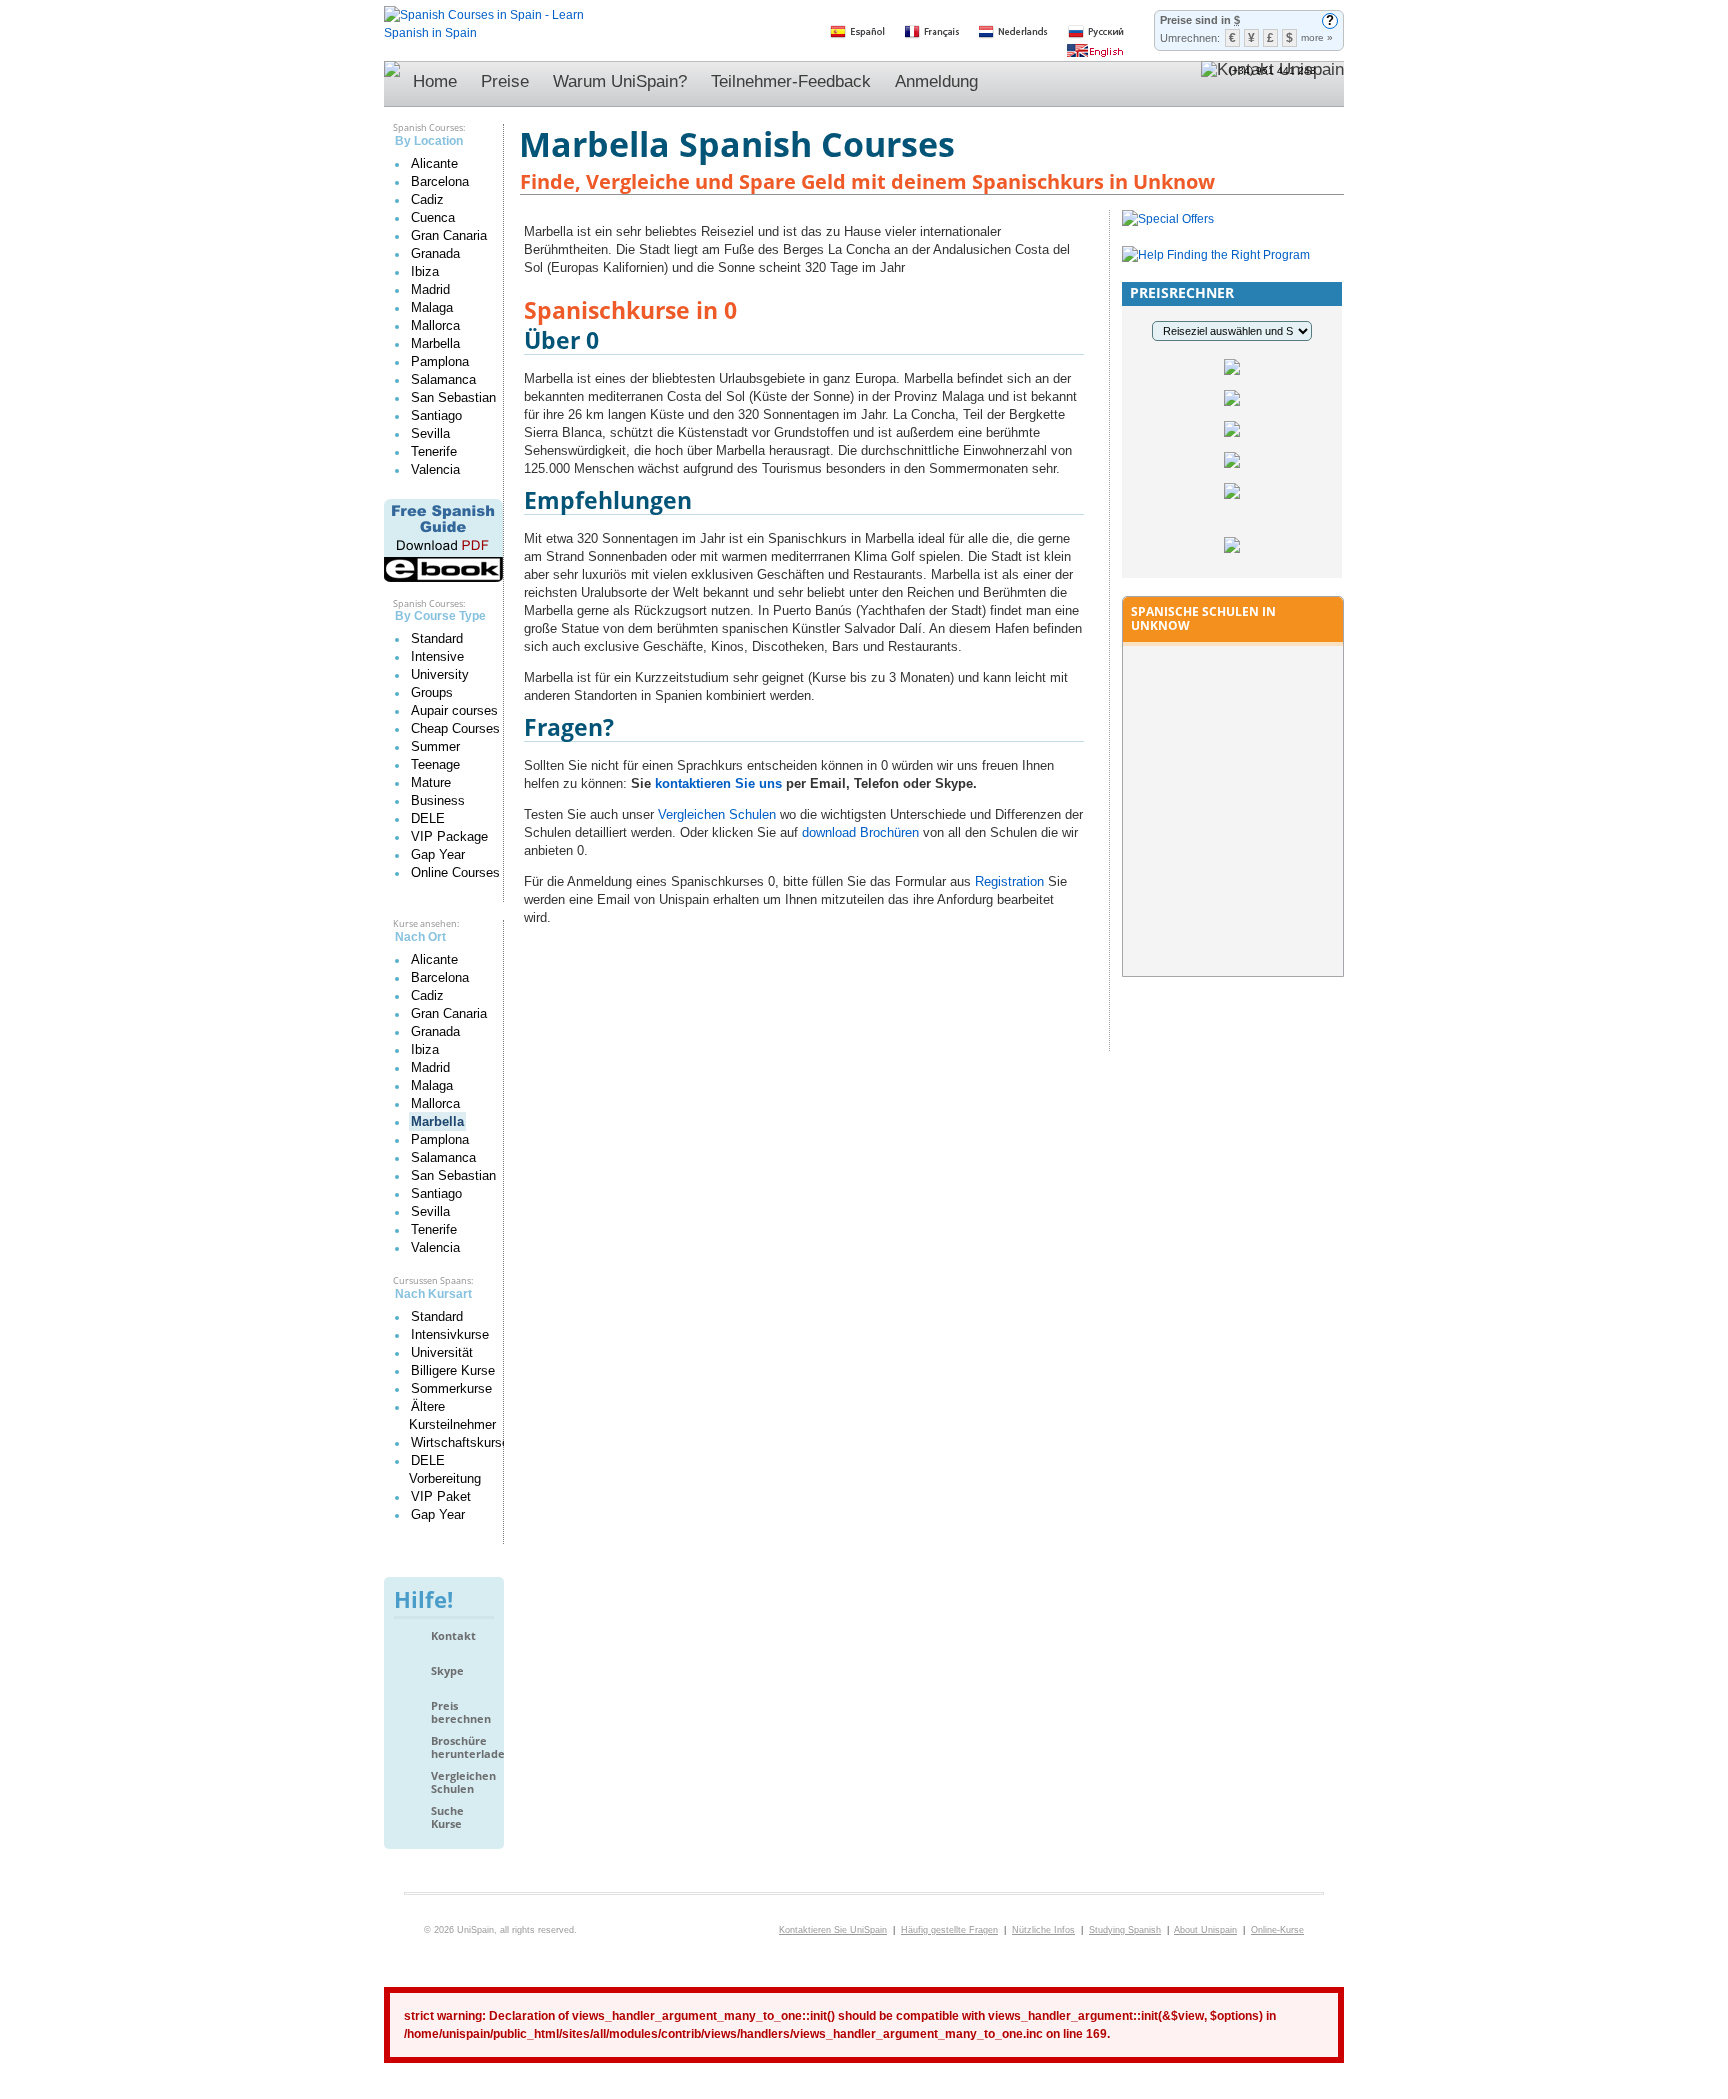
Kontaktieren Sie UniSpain (833, 1930)
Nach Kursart (433, 1294)
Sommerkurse (451, 1388)
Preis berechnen (461, 1712)
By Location (429, 141)
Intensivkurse (450, 1334)
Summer (435, 746)
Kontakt (453, 1636)
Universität (442, 1352)
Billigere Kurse (453, 1370)
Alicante (434, 163)
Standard (437, 638)
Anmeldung (936, 81)
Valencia (435, 469)
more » (1317, 37)
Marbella (435, 343)
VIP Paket (441, 1496)
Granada (435, 253)
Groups (432, 692)
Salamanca (443, 379)
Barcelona (440, 181)
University (440, 674)
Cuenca (433, 217)
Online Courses (455, 872)
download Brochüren (860, 832)
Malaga (432, 307)
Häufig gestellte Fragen (949, 1930)
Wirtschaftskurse (460, 1442)
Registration (1009, 881)
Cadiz (427, 199)
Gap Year (438, 854)
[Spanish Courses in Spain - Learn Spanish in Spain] (484, 15)
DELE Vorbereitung (445, 1469)
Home (435, 81)
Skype (447, 1671)
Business (438, 800)
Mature (431, 782)
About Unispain (1205, 1930)
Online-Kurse (1277, 1930)
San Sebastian (453, 397)
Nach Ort (420, 937)
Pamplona (440, 361)
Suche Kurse (447, 1817)
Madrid (430, 289)
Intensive (437, 656)
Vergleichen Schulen (462, 1782)
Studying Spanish (1125, 1930)
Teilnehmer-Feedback (791, 81)
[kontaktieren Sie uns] (1272, 84)
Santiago (436, 415)
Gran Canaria (449, 235)
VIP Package (449, 836)
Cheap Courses (455, 728)
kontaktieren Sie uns (718, 783)
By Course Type (440, 616)
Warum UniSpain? (620, 81)
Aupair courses (454, 710)
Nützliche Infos (1043, 1930)
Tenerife (434, 451)
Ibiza (425, 271)
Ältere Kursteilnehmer (452, 1415)
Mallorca (435, 325)
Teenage (435, 764)
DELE (428, 818)
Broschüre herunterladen (462, 1747)
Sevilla (430, 433)
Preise (505, 81)
